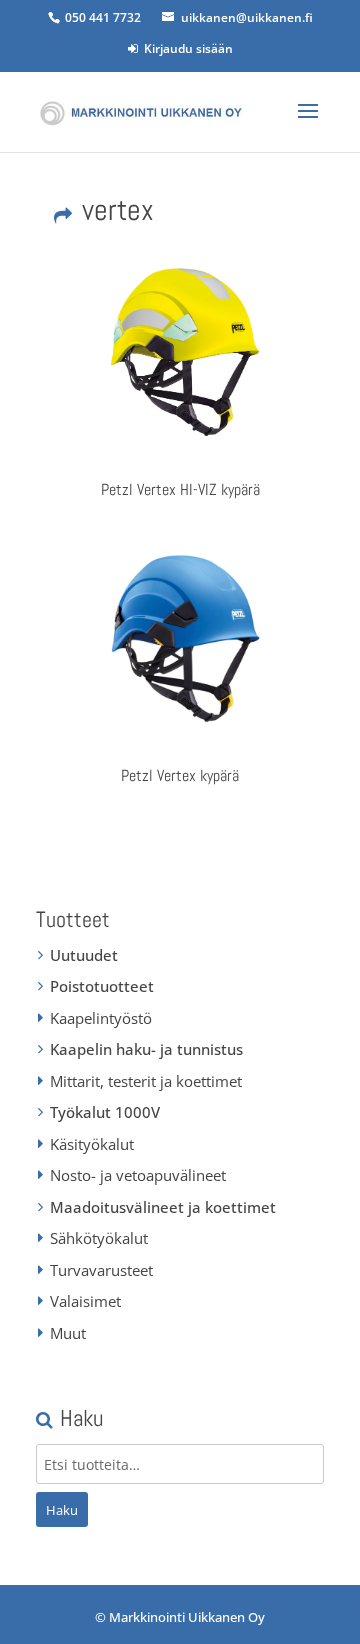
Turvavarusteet (101, 1270)
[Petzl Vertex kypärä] (180, 646)
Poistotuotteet (102, 986)
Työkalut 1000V (105, 1112)
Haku (62, 1510)
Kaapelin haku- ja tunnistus (146, 1049)
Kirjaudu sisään (185, 48)
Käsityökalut (92, 1144)
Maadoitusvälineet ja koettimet (163, 1207)
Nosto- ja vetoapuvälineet (138, 1175)
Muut (68, 1333)
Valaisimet (85, 1301)
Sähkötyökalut (99, 1238)
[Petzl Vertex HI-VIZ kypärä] (180, 359)
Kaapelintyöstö (101, 1018)
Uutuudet (84, 955)
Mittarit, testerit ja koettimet (146, 1081)
